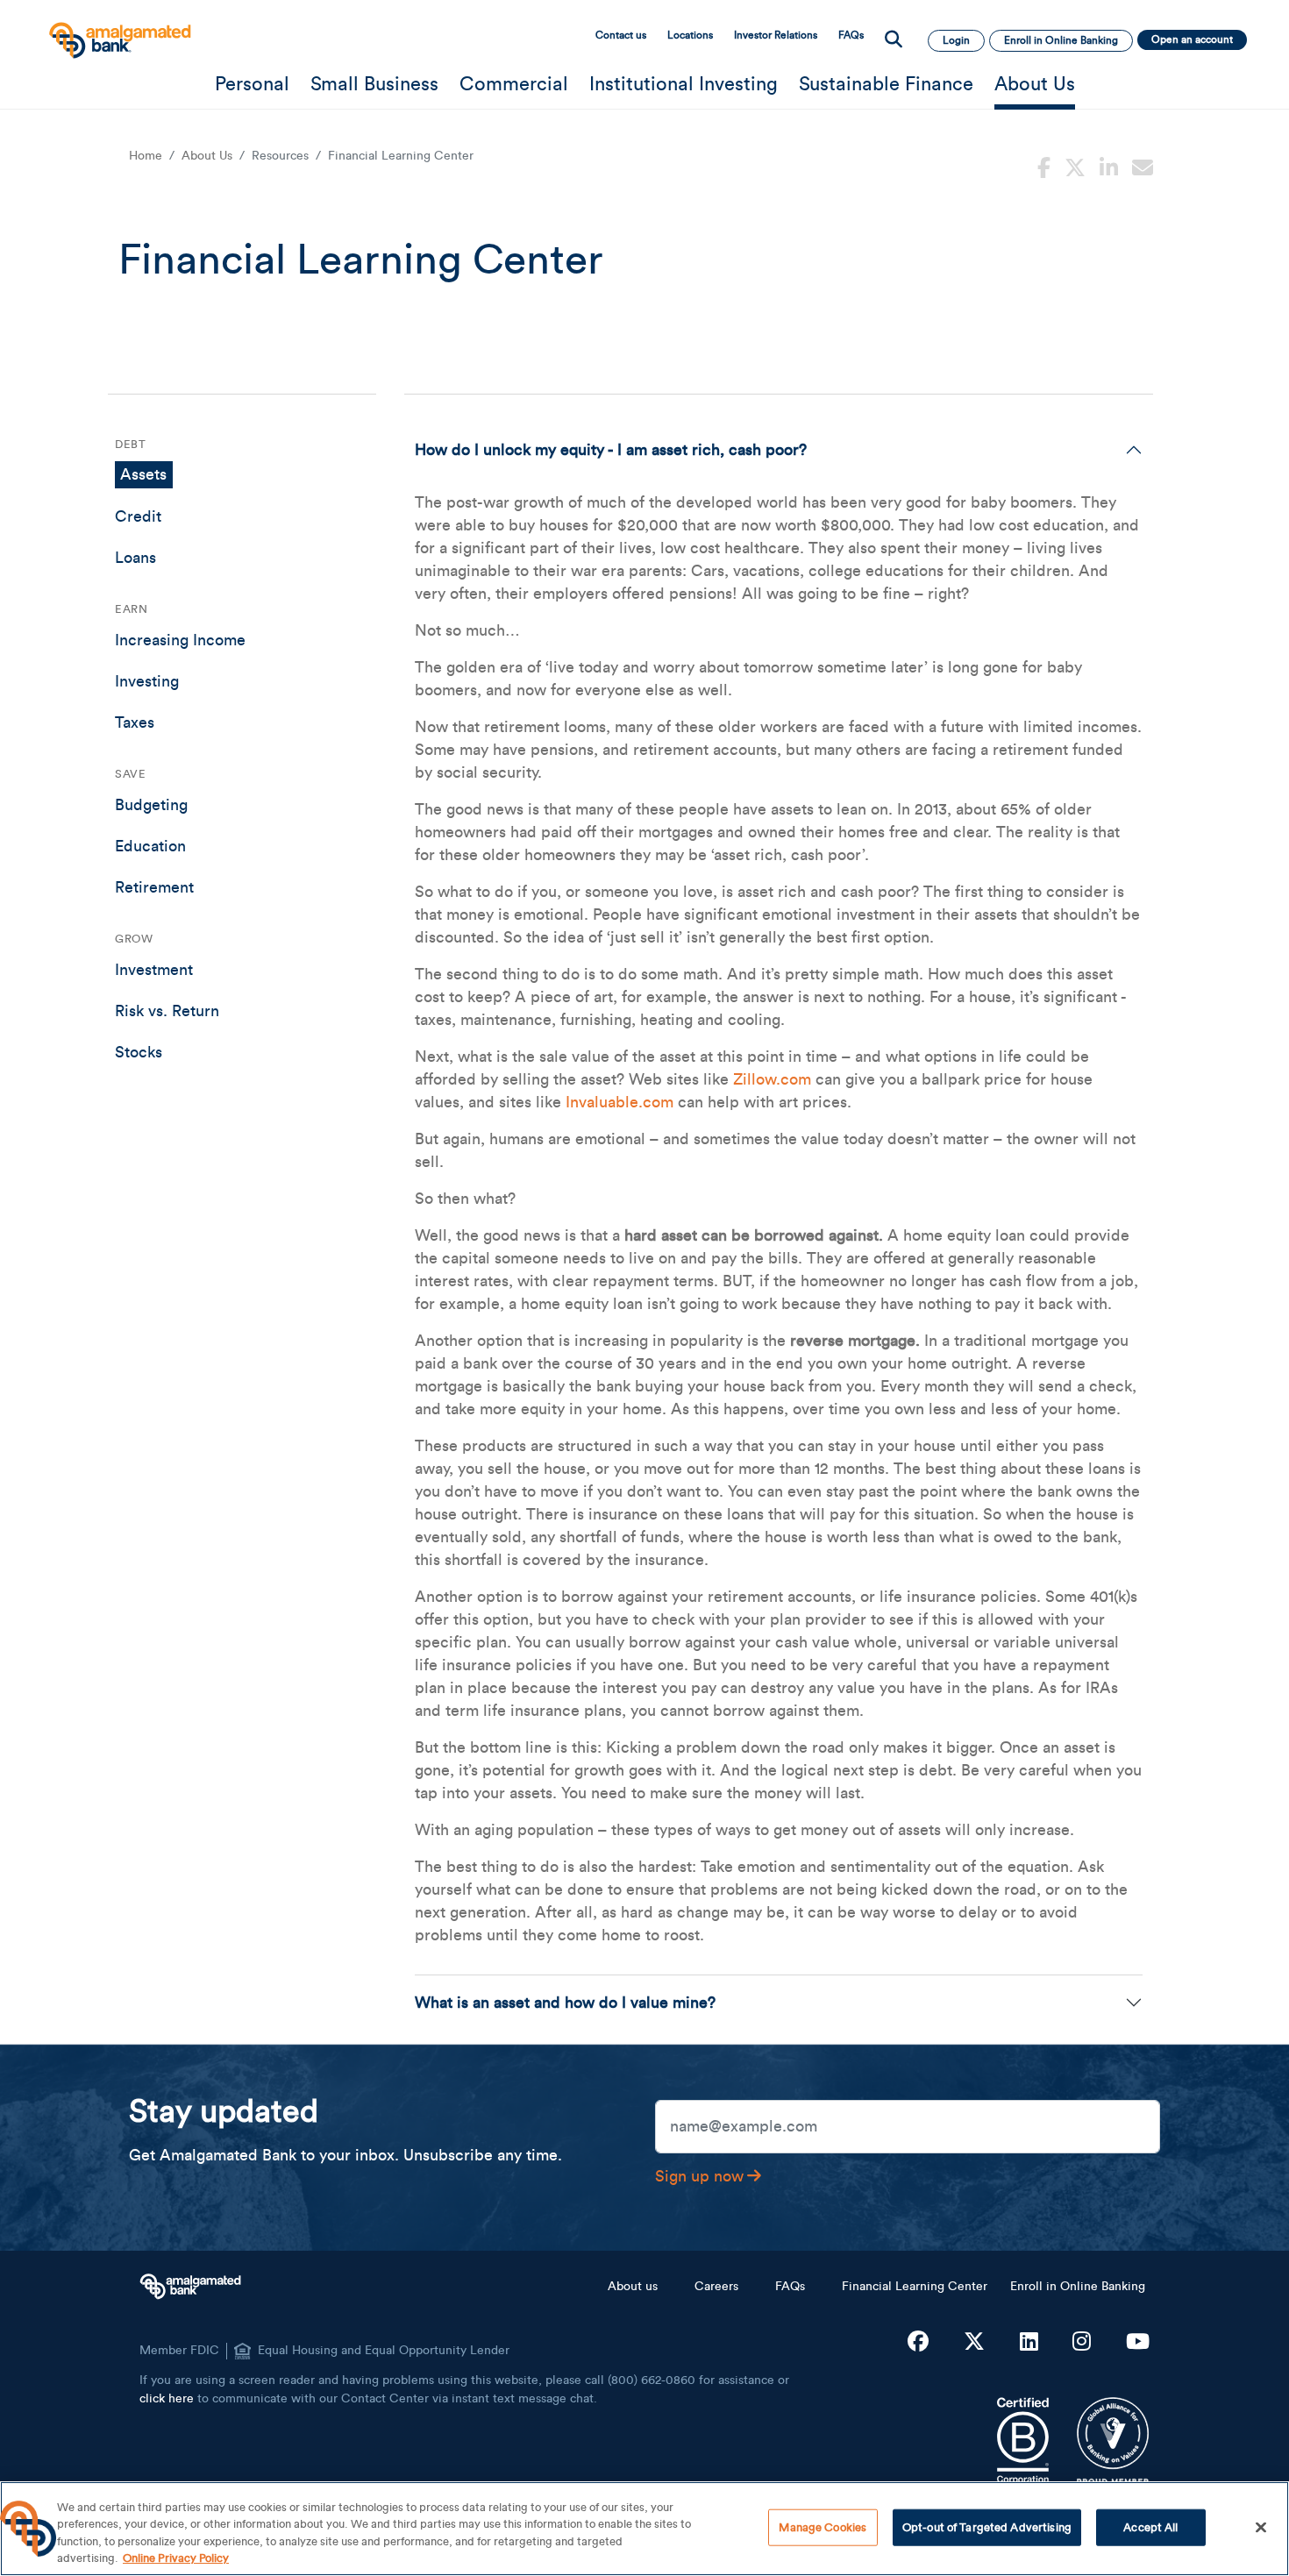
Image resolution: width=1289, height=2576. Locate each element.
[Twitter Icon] (974, 2343)
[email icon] (1143, 166)
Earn (131, 609)
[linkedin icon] (1109, 166)
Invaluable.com (620, 1102)
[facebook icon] (1044, 166)
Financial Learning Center (915, 2287)
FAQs (851, 35)
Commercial (514, 84)
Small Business (374, 84)
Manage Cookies (823, 2527)
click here (167, 2399)
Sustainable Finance (886, 84)
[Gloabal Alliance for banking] (1113, 2441)
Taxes (135, 722)
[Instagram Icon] (1082, 2343)
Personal (252, 84)
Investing (147, 681)
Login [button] (956, 40)
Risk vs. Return (167, 1011)
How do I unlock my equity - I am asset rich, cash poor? (611, 450)
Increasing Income (180, 640)
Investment (154, 970)
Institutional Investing (684, 84)
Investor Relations (776, 35)
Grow (134, 939)
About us (633, 2287)
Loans (135, 558)
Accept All (1150, 2527)
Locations (690, 35)
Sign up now (699, 2176)
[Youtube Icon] (1138, 2343)
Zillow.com (772, 1079)
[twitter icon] (1075, 166)
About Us (1035, 84)
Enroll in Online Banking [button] (1061, 40)
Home (146, 156)
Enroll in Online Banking (1078, 2287)
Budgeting (151, 805)
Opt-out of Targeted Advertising (987, 2527)
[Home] (118, 32)
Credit (138, 516)
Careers (716, 2287)
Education (150, 846)
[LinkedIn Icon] (1029, 2343)
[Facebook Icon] (918, 2343)
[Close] (1261, 2527)
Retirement (154, 887)
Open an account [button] (1192, 39)
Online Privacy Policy (176, 2558)
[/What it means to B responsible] (1023, 2441)
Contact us (621, 35)
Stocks (139, 1052)
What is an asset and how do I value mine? (565, 2003)
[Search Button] (894, 40)
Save (130, 774)
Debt (130, 444)
